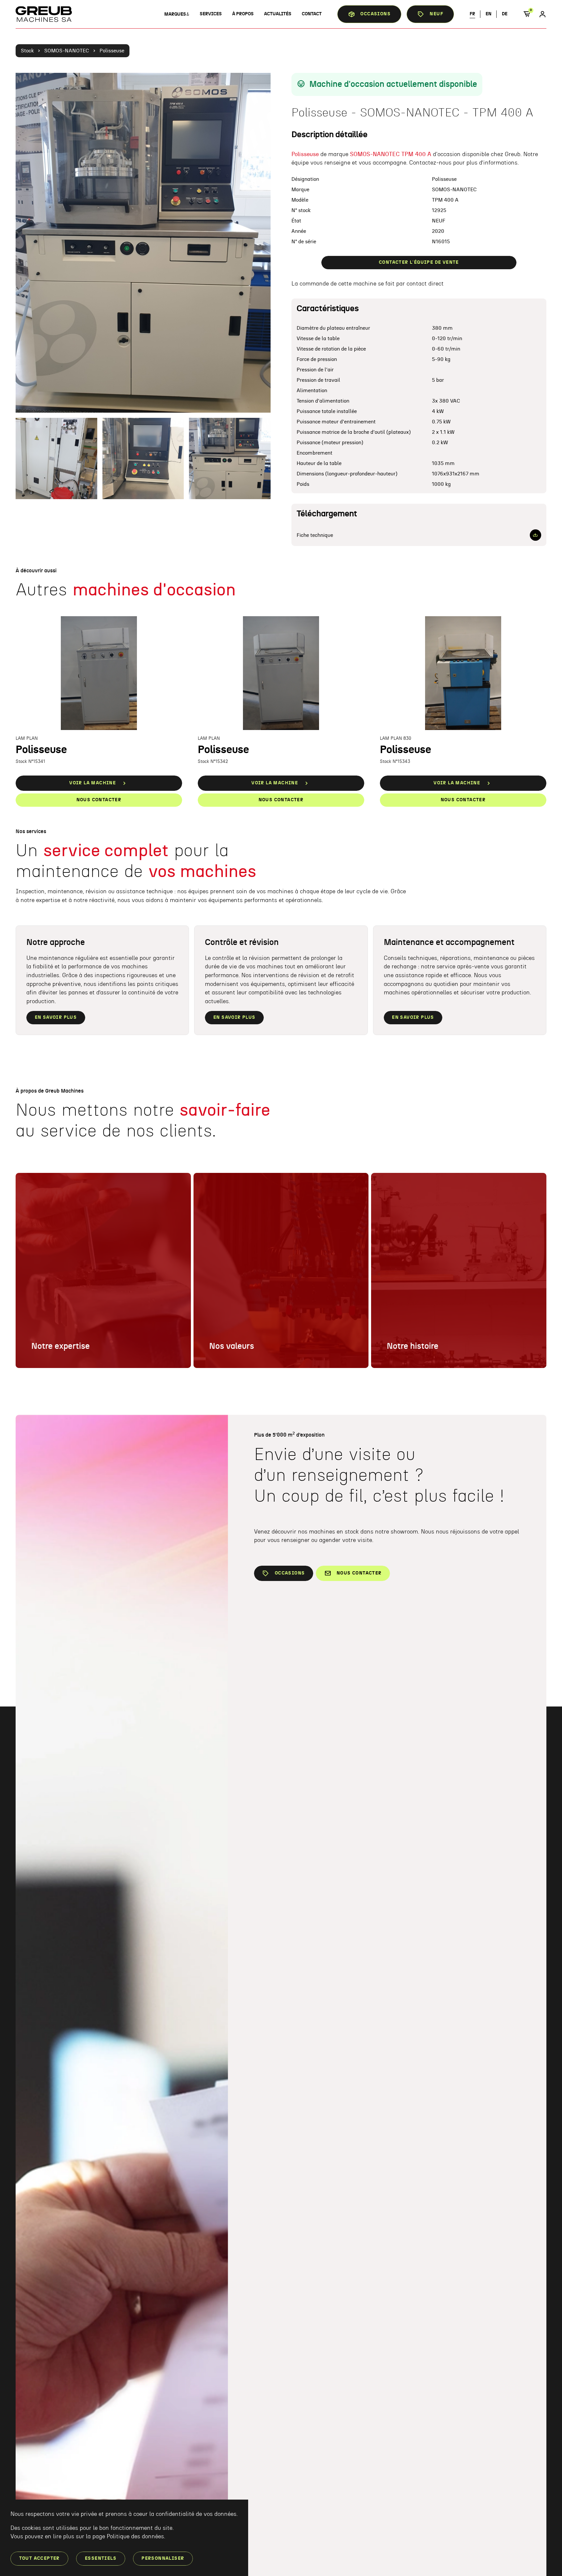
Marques (175, 14)
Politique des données (135, 2537)
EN (488, 14)
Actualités (278, 14)
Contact (312, 14)
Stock (27, 51)
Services (211, 14)
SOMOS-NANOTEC (67, 51)
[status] (529, 14)
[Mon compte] (542, 14)
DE (505, 14)
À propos (243, 14)
